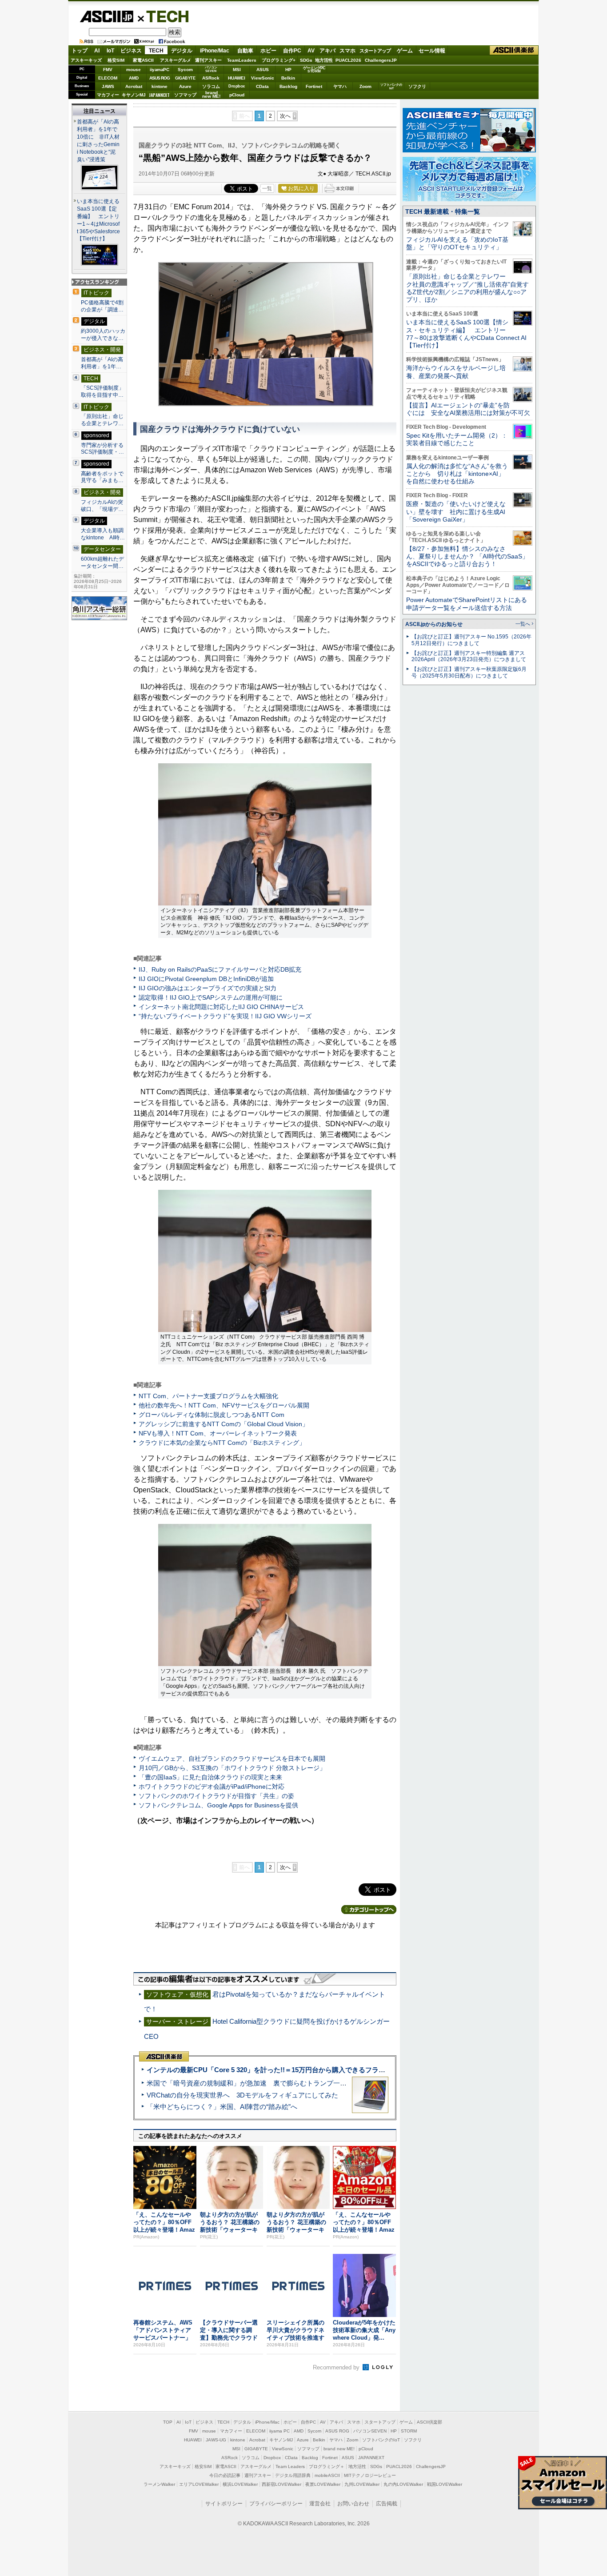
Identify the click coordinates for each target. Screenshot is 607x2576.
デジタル (182, 51)
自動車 (245, 51)
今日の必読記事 (225, 2475)
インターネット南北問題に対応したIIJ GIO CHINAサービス (221, 1007)
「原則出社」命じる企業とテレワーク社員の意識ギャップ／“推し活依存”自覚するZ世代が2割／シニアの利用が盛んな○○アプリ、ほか (467, 288)
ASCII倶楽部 (514, 50)
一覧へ (523, 624)
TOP (168, 2422)
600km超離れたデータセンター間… (102, 562)
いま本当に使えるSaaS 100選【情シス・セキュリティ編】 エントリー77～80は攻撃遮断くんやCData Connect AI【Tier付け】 (466, 334)
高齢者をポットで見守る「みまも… (102, 477)
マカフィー (108, 95)
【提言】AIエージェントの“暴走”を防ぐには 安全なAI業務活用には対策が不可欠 (468, 409)
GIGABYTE (185, 78)
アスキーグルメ (176, 60)
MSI (237, 70)
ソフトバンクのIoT (391, 86)
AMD (134, 78)
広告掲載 (387, 2504)
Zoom (365, 86)
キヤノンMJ (134, 95)
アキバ (327, 51)
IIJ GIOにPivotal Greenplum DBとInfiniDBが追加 (206, 979)
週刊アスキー (208, 60)
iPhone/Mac (215, 51)
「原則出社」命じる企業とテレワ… (102, 420)
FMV (108, 70)
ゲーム (405, 51)
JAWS (108, 86)
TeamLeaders (242, 60)
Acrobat (134, 86)
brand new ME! (339, 2449)
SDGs (306, 60)
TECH (164, 16)
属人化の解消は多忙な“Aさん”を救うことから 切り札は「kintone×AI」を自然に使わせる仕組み (457, 474)
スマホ (347, 51)
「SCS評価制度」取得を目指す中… (102, 391)
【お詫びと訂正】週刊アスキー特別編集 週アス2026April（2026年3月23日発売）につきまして (469, 656)
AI (97, 51)
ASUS (263, 70)
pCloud (237, 95)
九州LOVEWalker (362, 2484)
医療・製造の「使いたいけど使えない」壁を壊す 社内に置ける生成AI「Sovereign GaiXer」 (456, 512)
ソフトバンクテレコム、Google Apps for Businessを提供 (218, 1805)
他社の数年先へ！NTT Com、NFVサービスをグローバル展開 (224, 1405)
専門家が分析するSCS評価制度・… (102, 449)
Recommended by (337, 2367)
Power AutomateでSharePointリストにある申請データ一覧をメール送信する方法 (467, 604)
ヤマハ (340, 86)
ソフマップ (185, 95)
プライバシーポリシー (276, 2504)
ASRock (211, 78)
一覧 (267, 188)
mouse (134, 70)
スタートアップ (375, 51)
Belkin (288, 78)
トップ (80, 51)
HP (288, 70)
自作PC (292, 51)
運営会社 (320, 2504)
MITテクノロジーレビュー (370, 2475)
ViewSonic (263, 78)
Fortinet (314, 86)
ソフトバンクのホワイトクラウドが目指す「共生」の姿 (216, 1796)
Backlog (288, 86)
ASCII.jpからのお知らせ (434, 624)
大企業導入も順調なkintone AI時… (103, 534)
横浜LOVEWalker (240, 2484)
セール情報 (432, 51)
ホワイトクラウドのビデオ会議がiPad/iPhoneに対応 (212, 1786)
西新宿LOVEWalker (282, 2484)
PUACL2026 (348, 60)
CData (262, 86)
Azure (185, 86)
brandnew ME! (211, 95)
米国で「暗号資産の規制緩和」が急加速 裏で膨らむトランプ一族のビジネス (263, 2083)
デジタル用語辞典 (293, 2475)
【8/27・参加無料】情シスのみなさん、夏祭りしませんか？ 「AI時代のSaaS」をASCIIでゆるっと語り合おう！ (467, 556)
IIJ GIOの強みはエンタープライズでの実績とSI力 (208, 988)
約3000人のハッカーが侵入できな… (103, 335)
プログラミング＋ (327, 2466)
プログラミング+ (279, 60)
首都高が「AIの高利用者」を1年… (102, 363)
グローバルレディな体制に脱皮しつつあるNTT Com (212, 1415)
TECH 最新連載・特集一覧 (443, 211)
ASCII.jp (106, 16)
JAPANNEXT (159, 95)
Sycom (185, 70)
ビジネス (131, 51)
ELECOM (108, 78)
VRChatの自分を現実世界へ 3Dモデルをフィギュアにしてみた (242, 2095)
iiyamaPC (159, 70)
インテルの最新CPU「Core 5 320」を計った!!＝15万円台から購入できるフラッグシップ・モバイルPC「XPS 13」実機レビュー (338, 2070)
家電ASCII (143, 60)
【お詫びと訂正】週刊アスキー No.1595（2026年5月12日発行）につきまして (471, 640)
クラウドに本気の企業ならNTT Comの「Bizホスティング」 (222, 1443)
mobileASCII (327, 2475)
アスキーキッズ (86, 60)
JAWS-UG (216, 2440)
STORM (409, 2431)
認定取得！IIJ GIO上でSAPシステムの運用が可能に (211, 997)
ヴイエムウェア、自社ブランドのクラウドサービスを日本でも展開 (232, 1759)
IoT (110, 51)
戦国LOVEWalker (445, 2484)
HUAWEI (237, 78)
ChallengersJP (381, 60)
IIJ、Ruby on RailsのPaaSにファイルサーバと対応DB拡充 (220, 969)
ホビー (268, 51)
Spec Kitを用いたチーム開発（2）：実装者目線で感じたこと (457, 439)
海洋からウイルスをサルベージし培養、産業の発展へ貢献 (456, 372)
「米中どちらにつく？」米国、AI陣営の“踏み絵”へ (222, 2107)
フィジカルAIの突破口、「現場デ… (102, 506)
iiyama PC (280, 2431)
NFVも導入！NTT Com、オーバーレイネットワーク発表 (218, 1433)
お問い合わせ (353, 2504)
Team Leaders (290, 2466)
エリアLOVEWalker (199, 2484)
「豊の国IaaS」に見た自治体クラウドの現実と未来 (210, 1777)
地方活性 (324, 60)
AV (311, 51)
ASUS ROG (160, 78)
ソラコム (211, 86)
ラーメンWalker (159, 2484)
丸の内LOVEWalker (403, 2484)
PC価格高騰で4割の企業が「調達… (102, 306)
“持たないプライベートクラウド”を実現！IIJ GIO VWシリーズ (225, 1016)
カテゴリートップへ (369, 1910)
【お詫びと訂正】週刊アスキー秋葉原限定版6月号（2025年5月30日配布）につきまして (469, 672)
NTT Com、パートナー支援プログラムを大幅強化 (208, 1396)
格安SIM (116, 60)
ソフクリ (417, 86)
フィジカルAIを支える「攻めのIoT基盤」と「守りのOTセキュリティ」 (457, 243)
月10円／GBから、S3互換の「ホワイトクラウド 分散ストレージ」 (232, 1768)
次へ (285, 116)
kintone (160, 86)
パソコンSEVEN (211, 69)
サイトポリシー (224, 2504)
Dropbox (237, 86)
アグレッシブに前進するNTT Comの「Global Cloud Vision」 (224, 1424)
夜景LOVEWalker (323, 2484)
